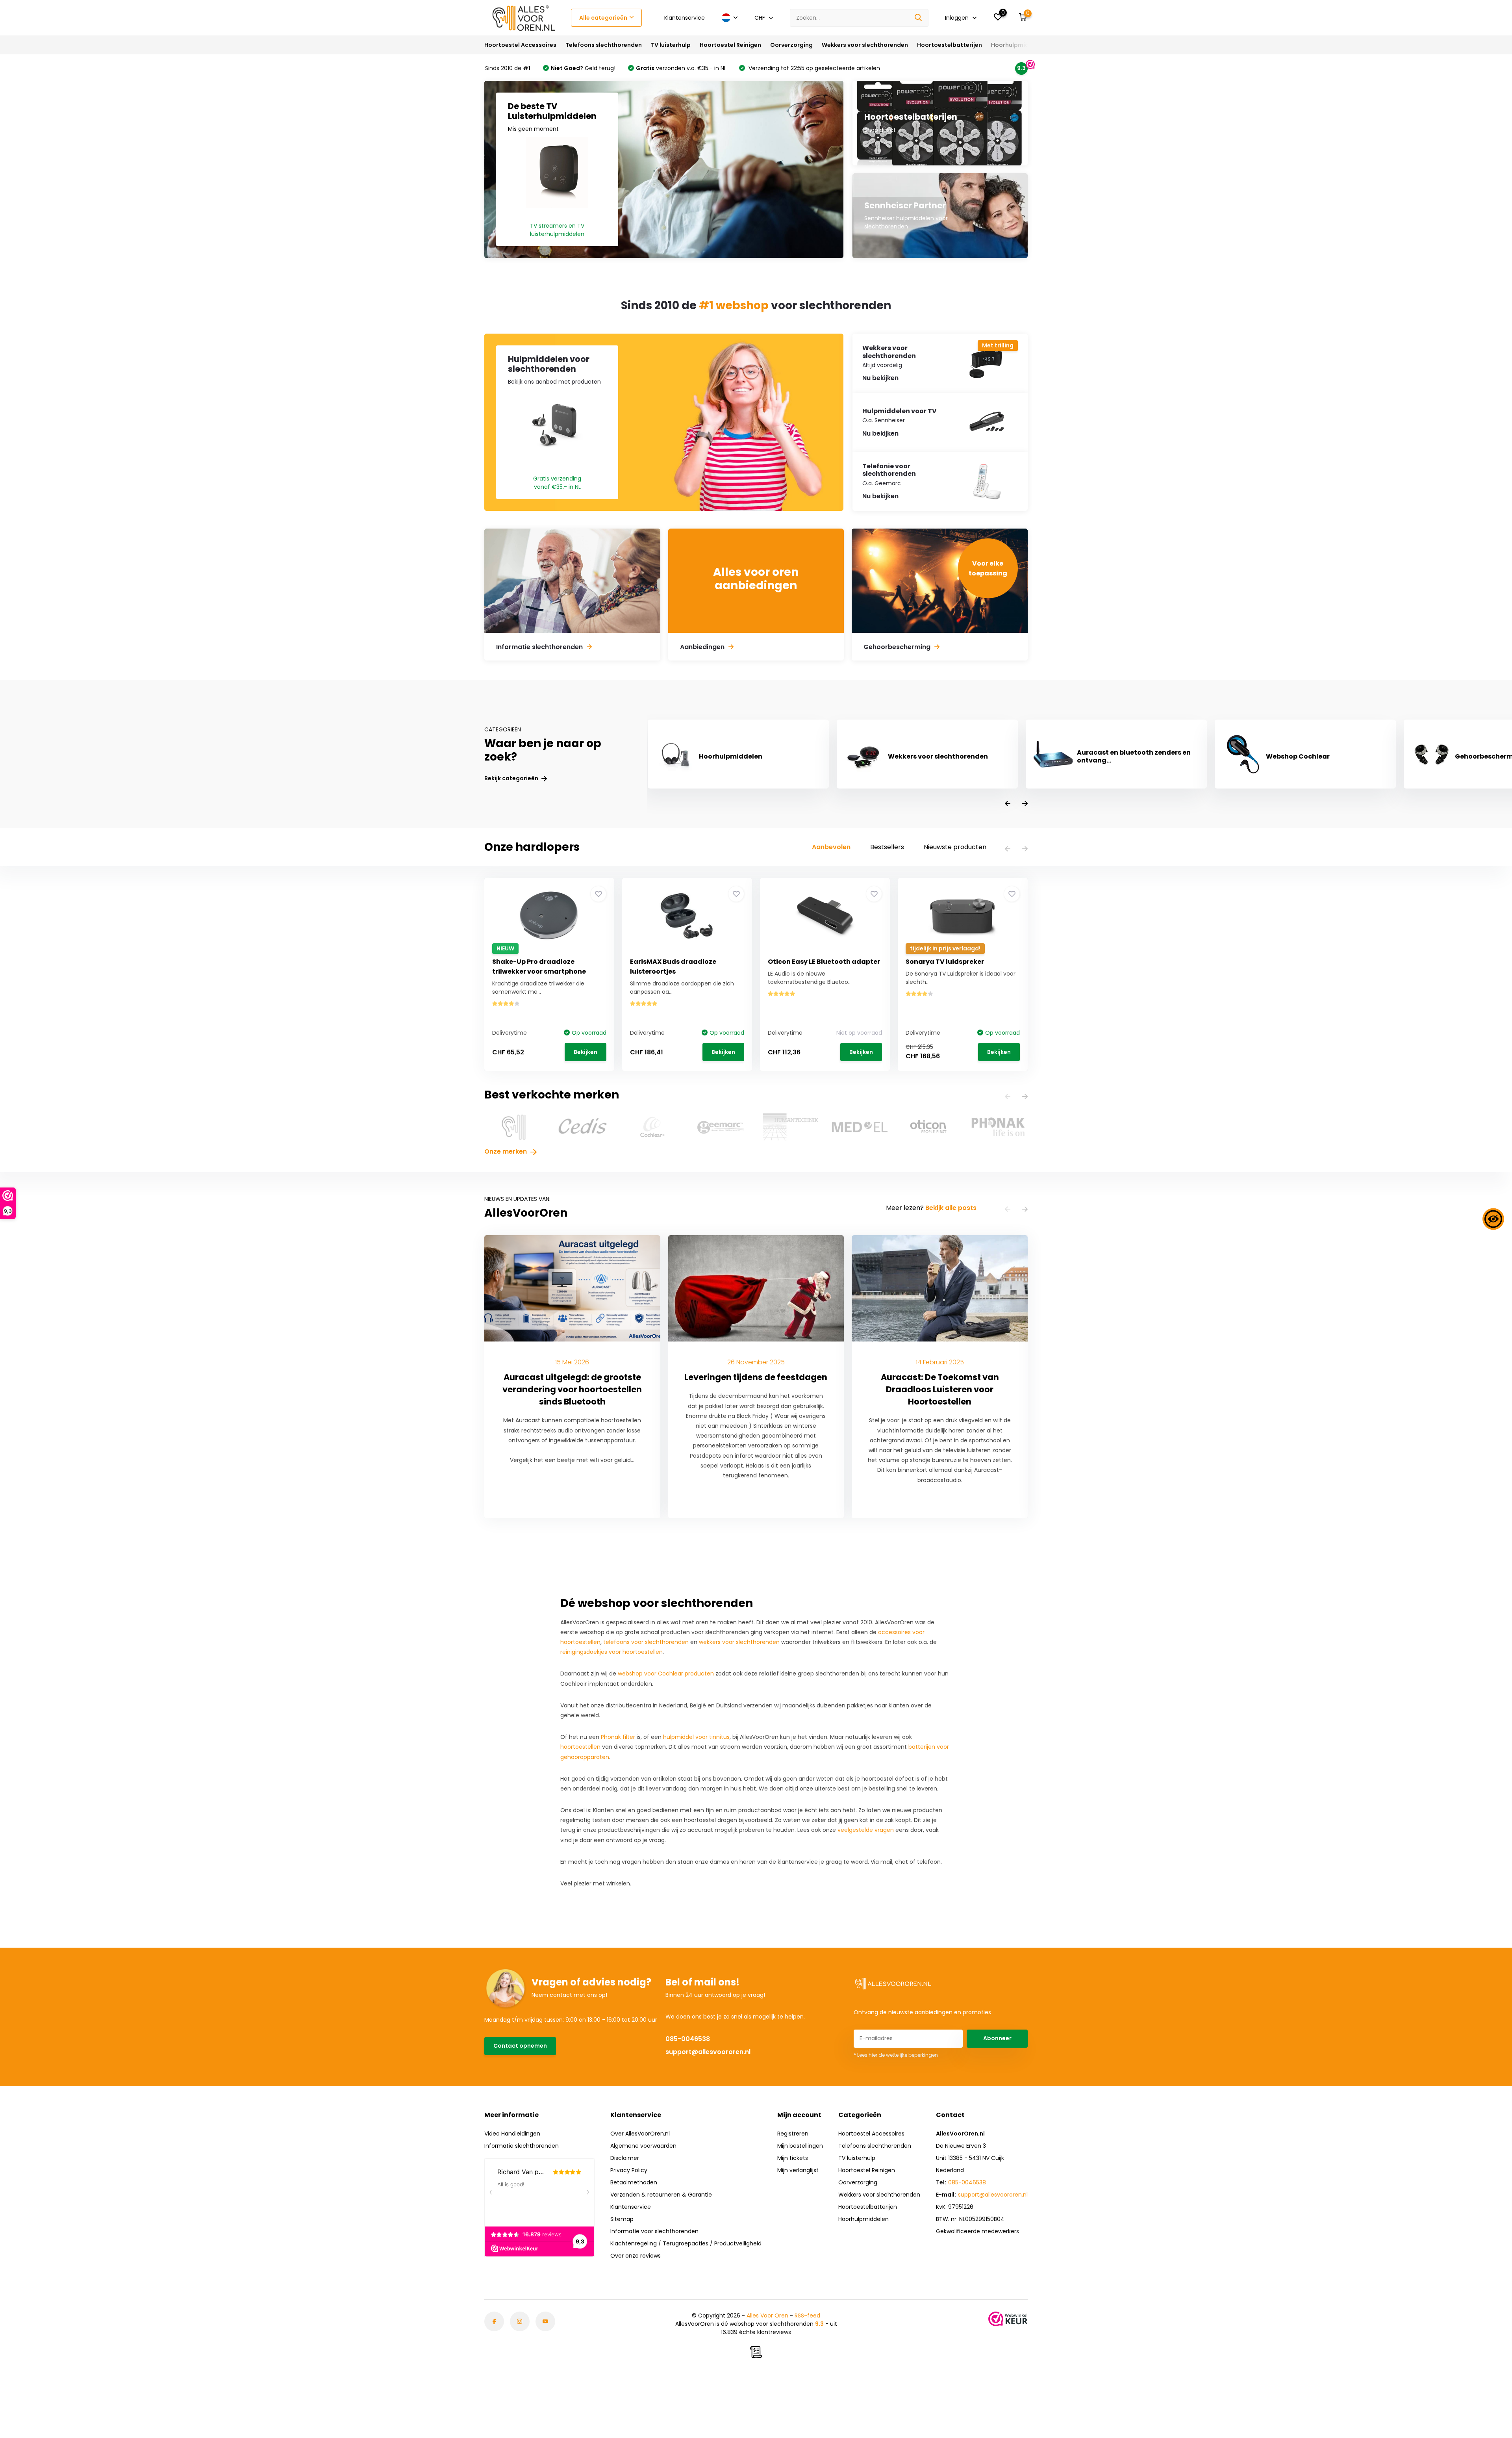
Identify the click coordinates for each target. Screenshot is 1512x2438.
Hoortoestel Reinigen (730, 45)
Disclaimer (625, 2158)
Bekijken (586, 1052)
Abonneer (997, 2038)
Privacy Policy (629, 2170)
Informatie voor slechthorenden (654, 2231)
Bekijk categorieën (512, 778)
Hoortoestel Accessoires (520, 45)
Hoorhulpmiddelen (1018, 45)
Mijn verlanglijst (798, 2170)
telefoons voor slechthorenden (646, 1642)
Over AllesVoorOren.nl (640, 2134)
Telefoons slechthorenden (604, 45)
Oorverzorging (791, 45)
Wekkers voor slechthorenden (865, 45)
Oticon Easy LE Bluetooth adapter (824, 962)
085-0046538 (688, 2039)
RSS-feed (807, 2316)
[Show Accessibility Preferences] (1493, 1219)
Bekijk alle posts (951, 1208)
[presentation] (1008, 804)
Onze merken (506, 1151)
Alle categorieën (603, 18)
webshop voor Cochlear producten (666, 1674)
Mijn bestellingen (800, 2146)
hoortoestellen (580, 1747)
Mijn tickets (793, 2158)
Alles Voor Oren (767, 2316)
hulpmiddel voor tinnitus (696, 1737)
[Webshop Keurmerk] (1008, 2319)
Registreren (793, 2134)
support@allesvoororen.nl (708, 2052)
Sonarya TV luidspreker (945, 962)
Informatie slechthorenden (522, 2146)
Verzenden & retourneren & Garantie (661, 2195)
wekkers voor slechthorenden (739, 1642)
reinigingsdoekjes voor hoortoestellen (611, 1652)
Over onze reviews (636, 2256)
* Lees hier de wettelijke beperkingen (896, 2055)
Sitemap (622, 2219)
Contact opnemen (520, 2046)
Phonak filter (618, 1737)
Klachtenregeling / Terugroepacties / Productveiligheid (686, 2243)
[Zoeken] (919, 18)
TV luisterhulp (671, 45)
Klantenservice (685, 18)
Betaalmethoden (634, 2182)
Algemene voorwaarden (643, 2146)
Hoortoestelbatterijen (950, 45)
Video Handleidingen (512, 2134)
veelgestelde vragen (866, 1830)
